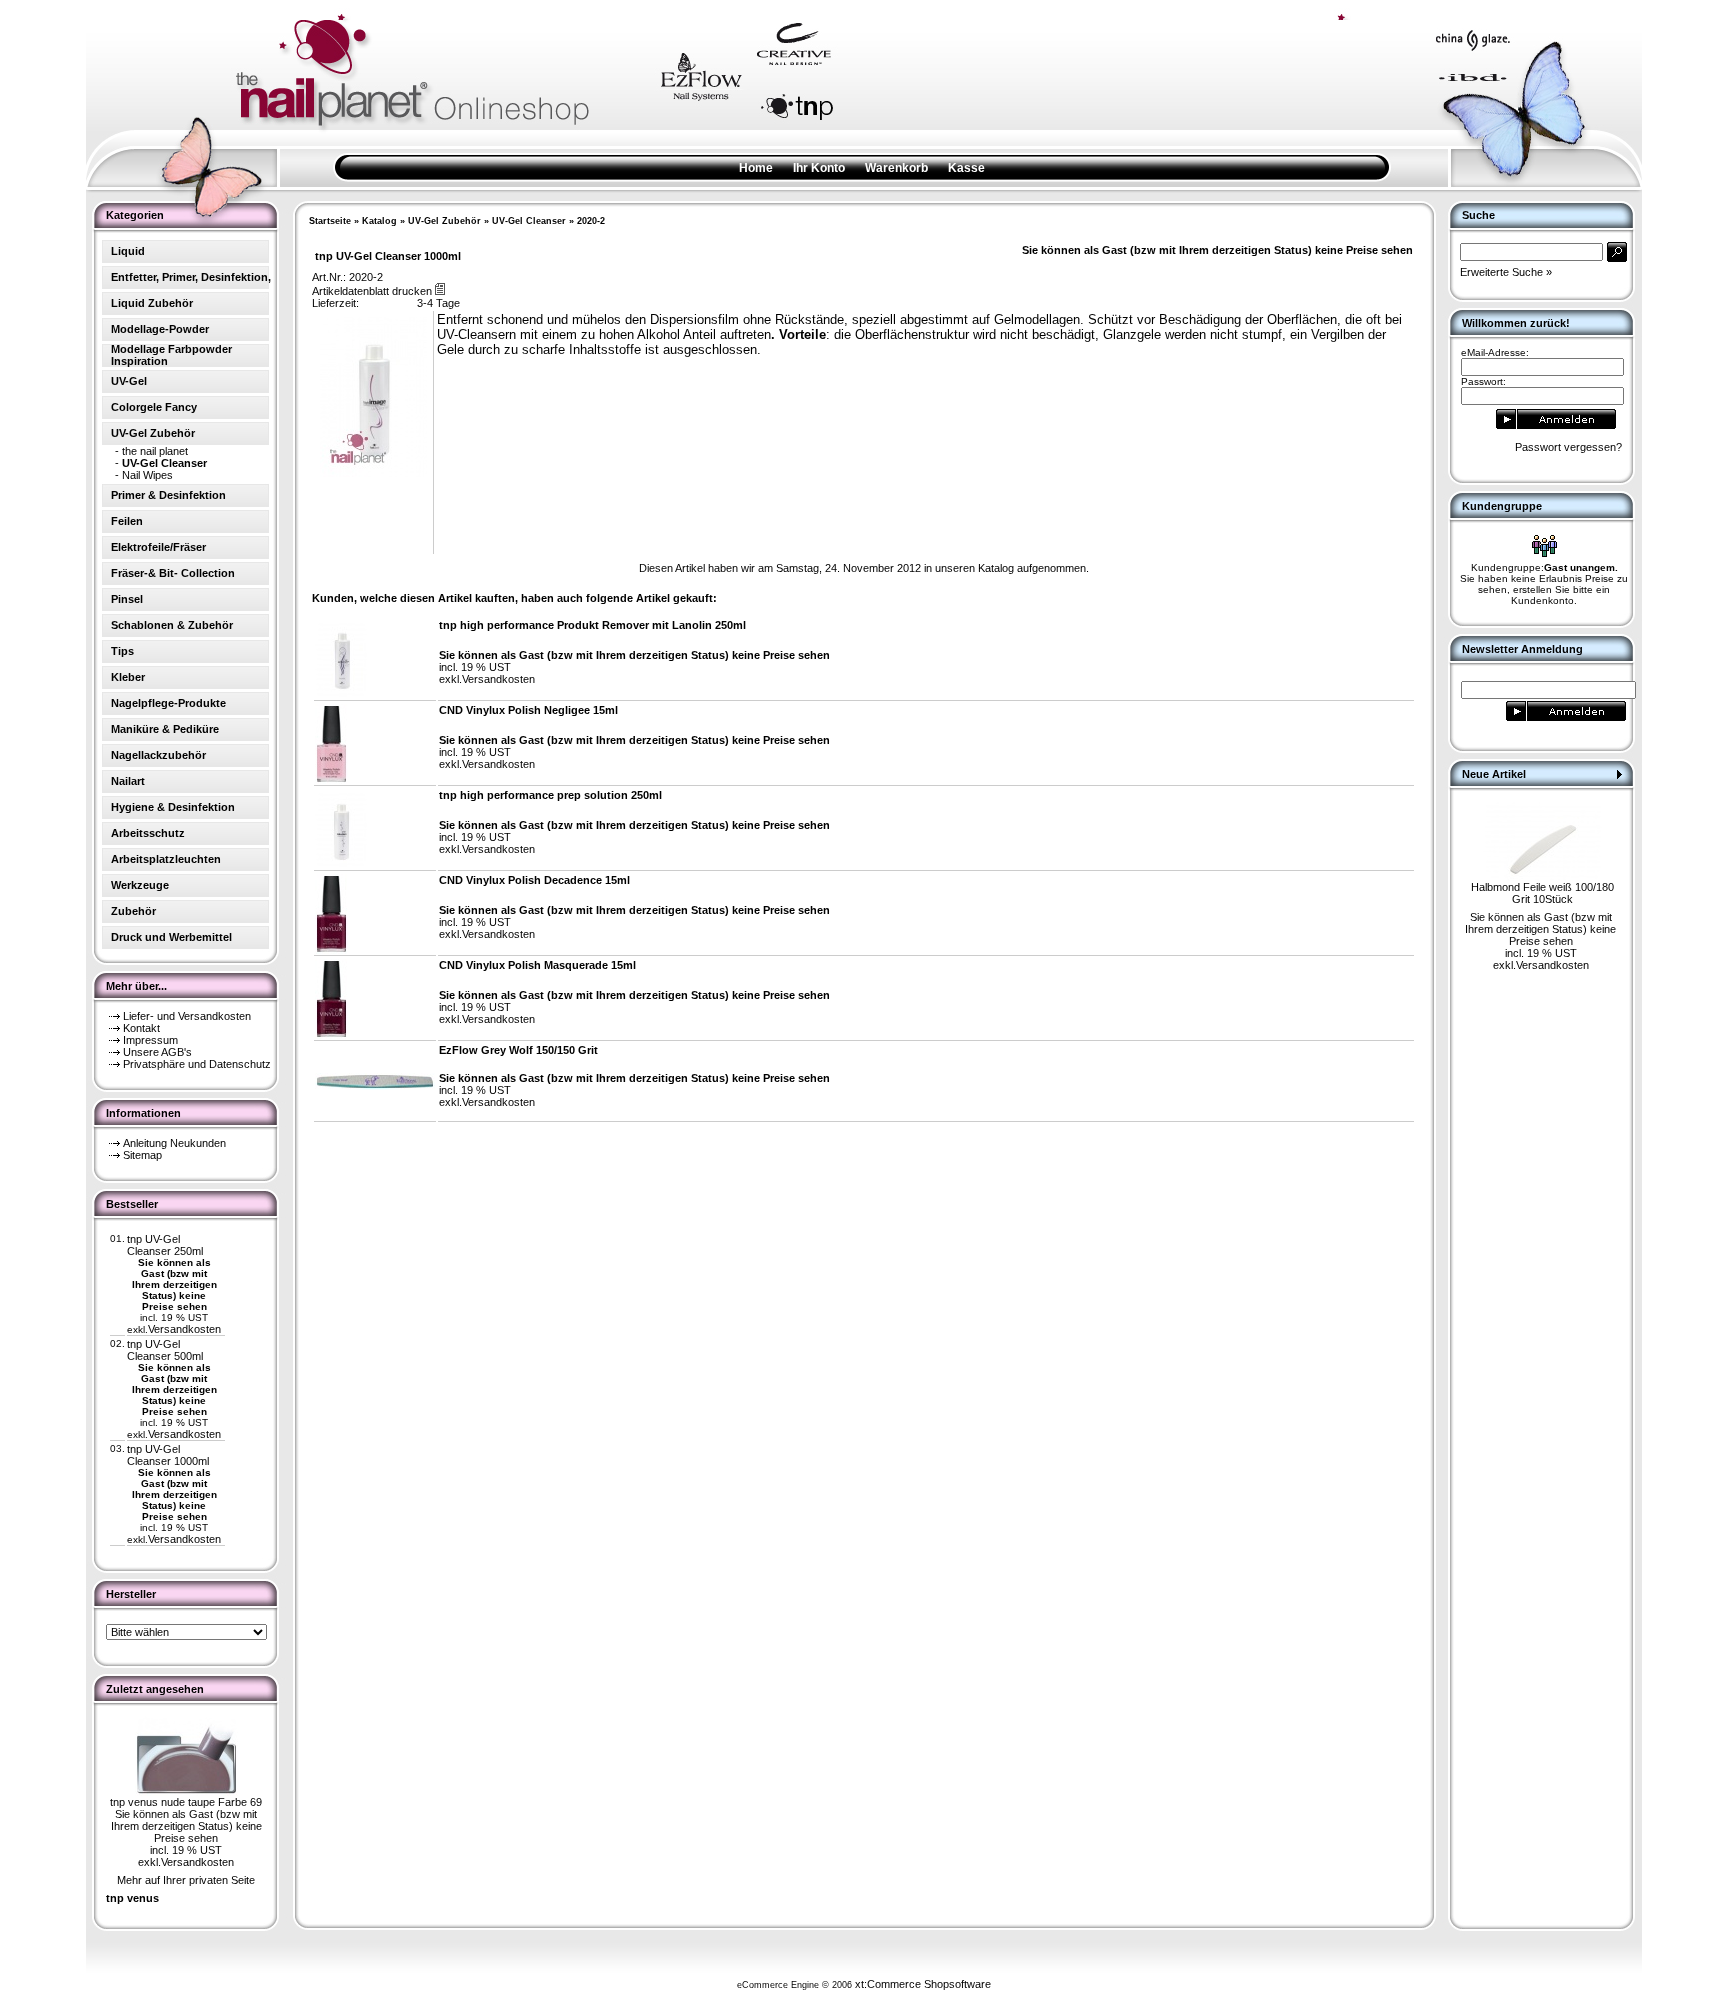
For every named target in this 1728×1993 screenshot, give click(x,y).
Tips (122, 651)
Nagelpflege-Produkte (168, 703)
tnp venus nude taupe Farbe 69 (186, 1802)
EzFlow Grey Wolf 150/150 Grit (518, 1050)
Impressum (150, 1040)
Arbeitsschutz (148, 833)
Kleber (128, 677)
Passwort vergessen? (1568, 447)
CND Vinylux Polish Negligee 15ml (528, 710)
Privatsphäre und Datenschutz (197, 1064)
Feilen (127, 521)
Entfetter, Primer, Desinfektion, (191, 277)
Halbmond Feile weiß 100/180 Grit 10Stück (1542, 893)
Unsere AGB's (157, 1052)
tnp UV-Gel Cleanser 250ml (165, 1245)
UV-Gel (129, 381)
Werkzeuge (140, 885)
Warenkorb (896, 168)
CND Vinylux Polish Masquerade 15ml (537, 965)
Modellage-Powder (160, 329)
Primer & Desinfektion (168, 495)
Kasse (966, 168)
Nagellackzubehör (158, 755)
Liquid (128, 251)
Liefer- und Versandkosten (187, 1016)
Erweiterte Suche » (1506, 272)
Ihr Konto (819, 168)
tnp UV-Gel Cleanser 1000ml (168, 1455)
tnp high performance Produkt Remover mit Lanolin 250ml (592, 625)
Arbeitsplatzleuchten (166, 859)
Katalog (379, 221)
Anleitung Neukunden (174, 1143)
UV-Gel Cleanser (529, 221)
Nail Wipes (147, 475)
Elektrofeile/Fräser (158, 547)
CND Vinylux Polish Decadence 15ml (534, 880)
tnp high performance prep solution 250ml (550, 795)
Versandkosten (184, 1329)
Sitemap (142, 1155)
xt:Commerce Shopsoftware (923, 1984)
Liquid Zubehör (152, 303)
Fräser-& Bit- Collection (173, 573)
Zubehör (133, 911)
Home (756, 168)
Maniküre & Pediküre (165, 729)
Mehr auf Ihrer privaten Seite (186, 1880)
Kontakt (141, 1028)
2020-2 (591, 221)
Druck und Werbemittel (171, 937)
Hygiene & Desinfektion (173, 807)
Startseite (330, 221)
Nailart (128, 781)
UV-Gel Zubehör (444, 221)
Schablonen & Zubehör (172, 625)
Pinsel (127, 599)
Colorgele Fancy (154, 407)
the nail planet (155, 451)
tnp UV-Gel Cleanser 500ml (165, 1350)
